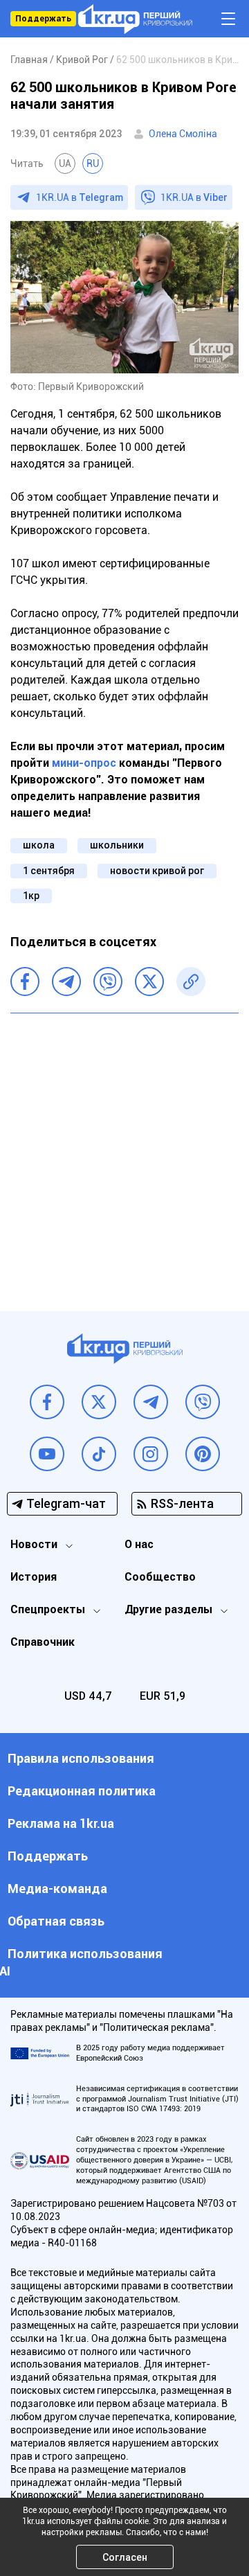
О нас (139, 1544)
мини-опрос (84, 763)
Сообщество (160, 1577)
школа (39, 845)
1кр (31, 896)
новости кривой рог (157, 871)
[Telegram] (66, 981)
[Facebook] (25, 981)
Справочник (43, 1642)
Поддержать (43, 19)
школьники (117, 845)
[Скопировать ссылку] (191, 981)
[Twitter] (149, 981)
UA (65, 163)
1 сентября (49, 871)
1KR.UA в (80, 197)
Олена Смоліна (183, 134)
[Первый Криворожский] (135, 19)
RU (93, 163)
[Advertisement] (124, 1152)
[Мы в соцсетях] (47, 1402)
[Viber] (108, 981)
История (34, 1577)
